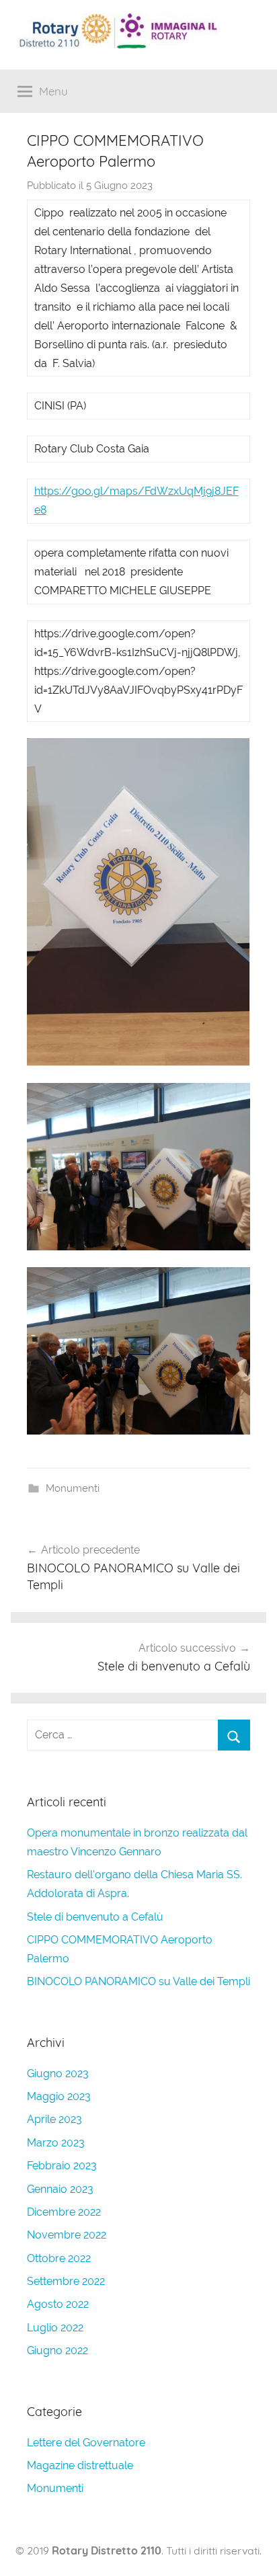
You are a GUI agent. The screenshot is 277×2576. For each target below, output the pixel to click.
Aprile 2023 (54, 2119)
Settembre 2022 (66, 2281)
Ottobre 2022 (59, 2258)
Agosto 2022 (58, 2304)
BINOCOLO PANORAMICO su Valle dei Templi (138, 1981)
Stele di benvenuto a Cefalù (95, 1917)
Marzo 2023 (56, 2143)
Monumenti (73, 1488)
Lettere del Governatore (86, 2443)
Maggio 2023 (59, 2096)
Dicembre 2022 (64, 2212)
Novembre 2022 (67, 2235)
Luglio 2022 (55, 2328)
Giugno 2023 (58, 2074)
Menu (53, 91)
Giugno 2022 (57, 2350)
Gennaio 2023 (60, 2189)
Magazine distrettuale (80, 2465)
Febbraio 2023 (62, 2166)
